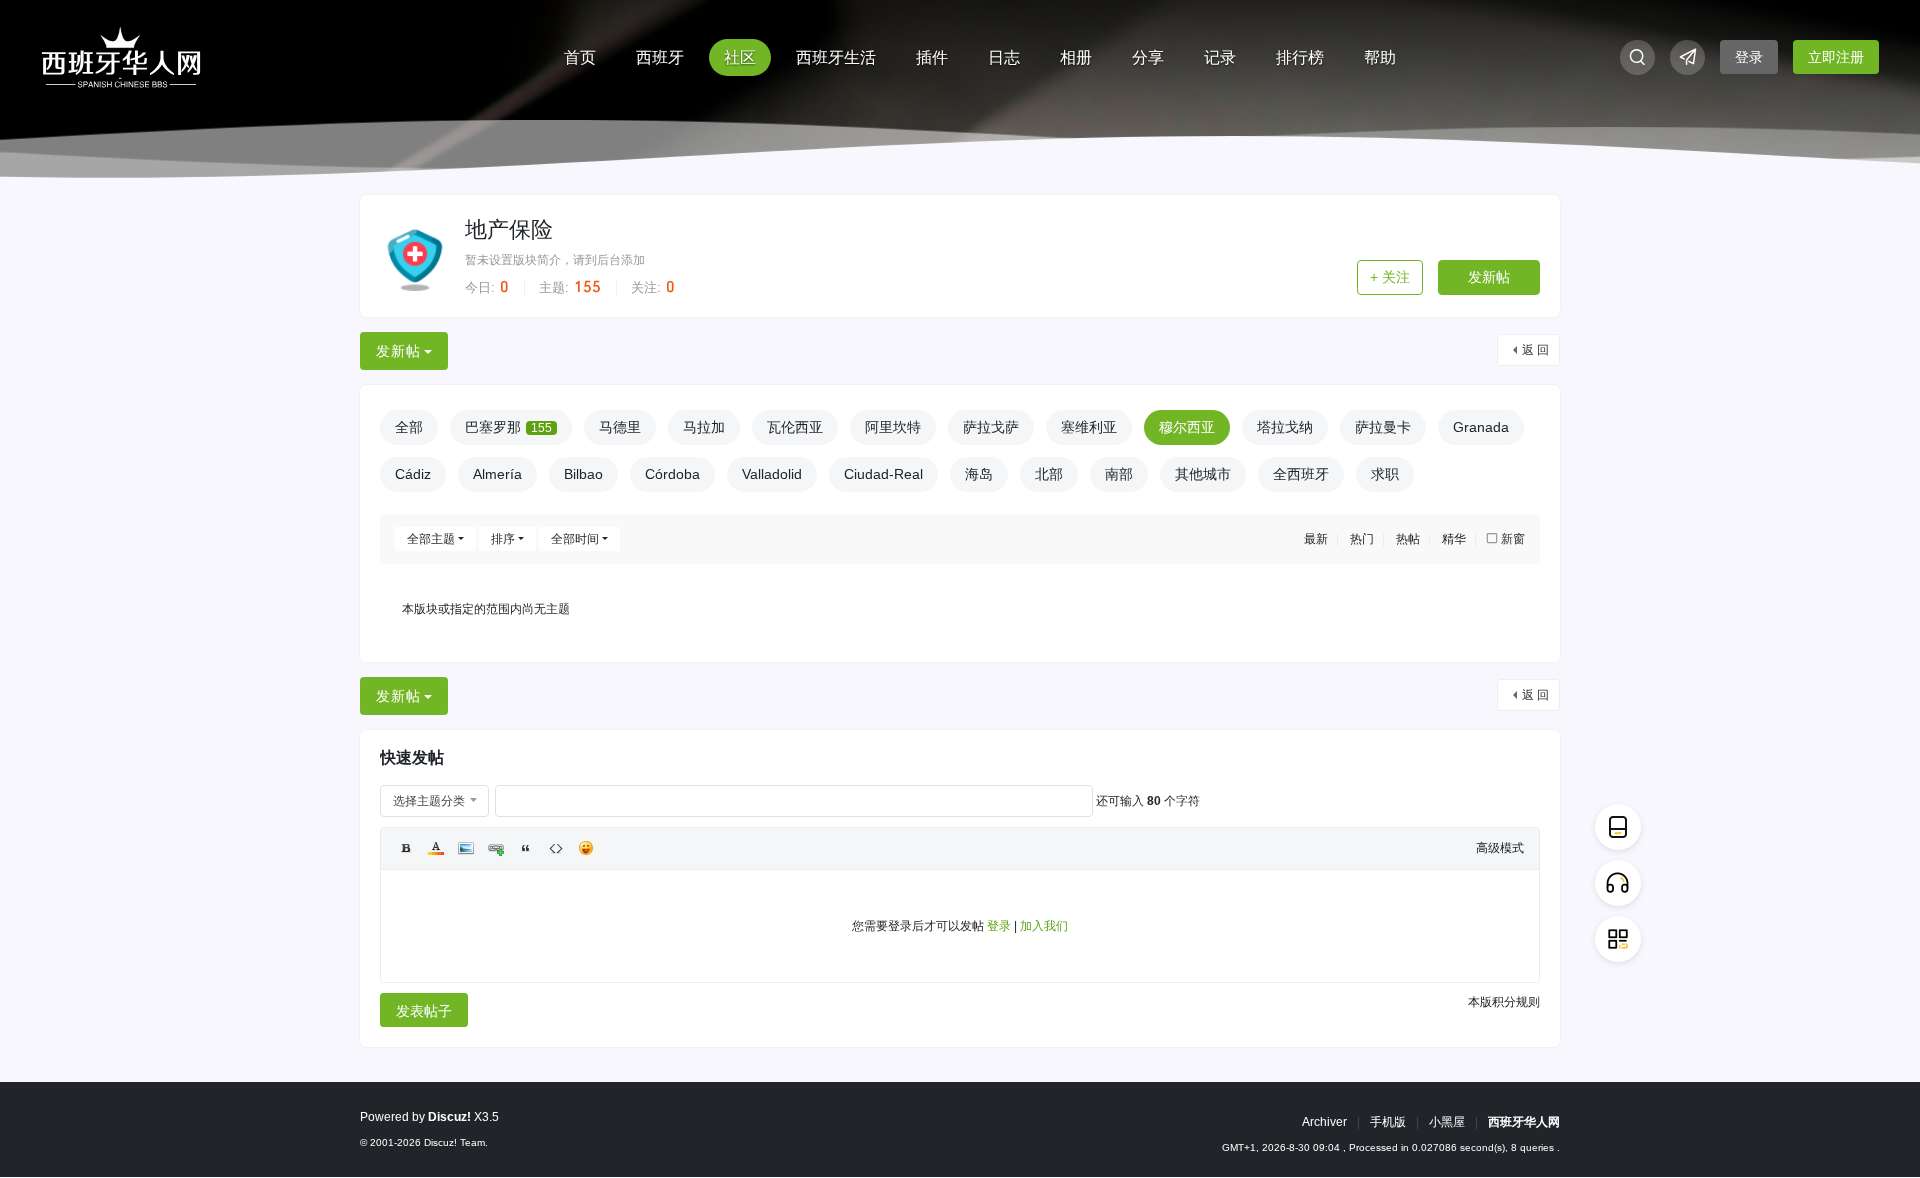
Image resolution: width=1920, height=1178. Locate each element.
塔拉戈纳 (1285, 427)
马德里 (620, 427)
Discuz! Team (454, 1142)
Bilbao (583, 474)
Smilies (586, 848)
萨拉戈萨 (991, 427)
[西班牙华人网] (121, 56)
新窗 (1513, 539)
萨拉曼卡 (1383, 427)
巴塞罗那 (508, 427)
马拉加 (704, 427)
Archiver (1324, 1122)
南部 (1119, 474)
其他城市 (1203, 474)
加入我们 (1044, 926)
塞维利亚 (1089, 427)
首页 (580, 57)
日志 (1004, 57)
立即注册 (1836, 57)
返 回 (1535, 350)
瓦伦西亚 (795, 427)
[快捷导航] (1687, 57)
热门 (1362, 539)
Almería (497, 474)
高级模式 (1500, 848)
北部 (1049, 474)
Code (556, 848)
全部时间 (575, 539)
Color (436, 848)
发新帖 (1489, 277)
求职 (1385, 474)
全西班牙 (1301, 474)
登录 (1749, 57)
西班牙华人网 (1524, 1122)
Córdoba (672, 474)
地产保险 (509, 229)
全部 (409, 427)
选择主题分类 (429, 801)
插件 (932, 57)
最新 (1316, 539)
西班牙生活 (836, 57)
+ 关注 (1390, 277)
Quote (526, 848)
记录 (1220, 57)
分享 (1148, 57)
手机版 (1388, 1122)
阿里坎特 (893, 427)
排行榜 (1300, 57)
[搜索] (1637, 57)
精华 (1454, 539)
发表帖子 (424, 1011)
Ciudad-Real (883, 474)
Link (496, 848)
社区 (740, 57)
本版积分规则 (1504, 1002)
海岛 (979, 474)
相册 (1076, 57)
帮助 (1380, 57)
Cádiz (413, 474)
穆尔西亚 (1187, 427)
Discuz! (449, 1117)
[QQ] (1618, 883)
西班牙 (660, 57)
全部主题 (431, 539)
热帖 (1408, 539)
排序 (503, 539)
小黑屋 (1447, 1122)
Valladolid (772, 474)
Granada (1481, 427)
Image (466, 848)
